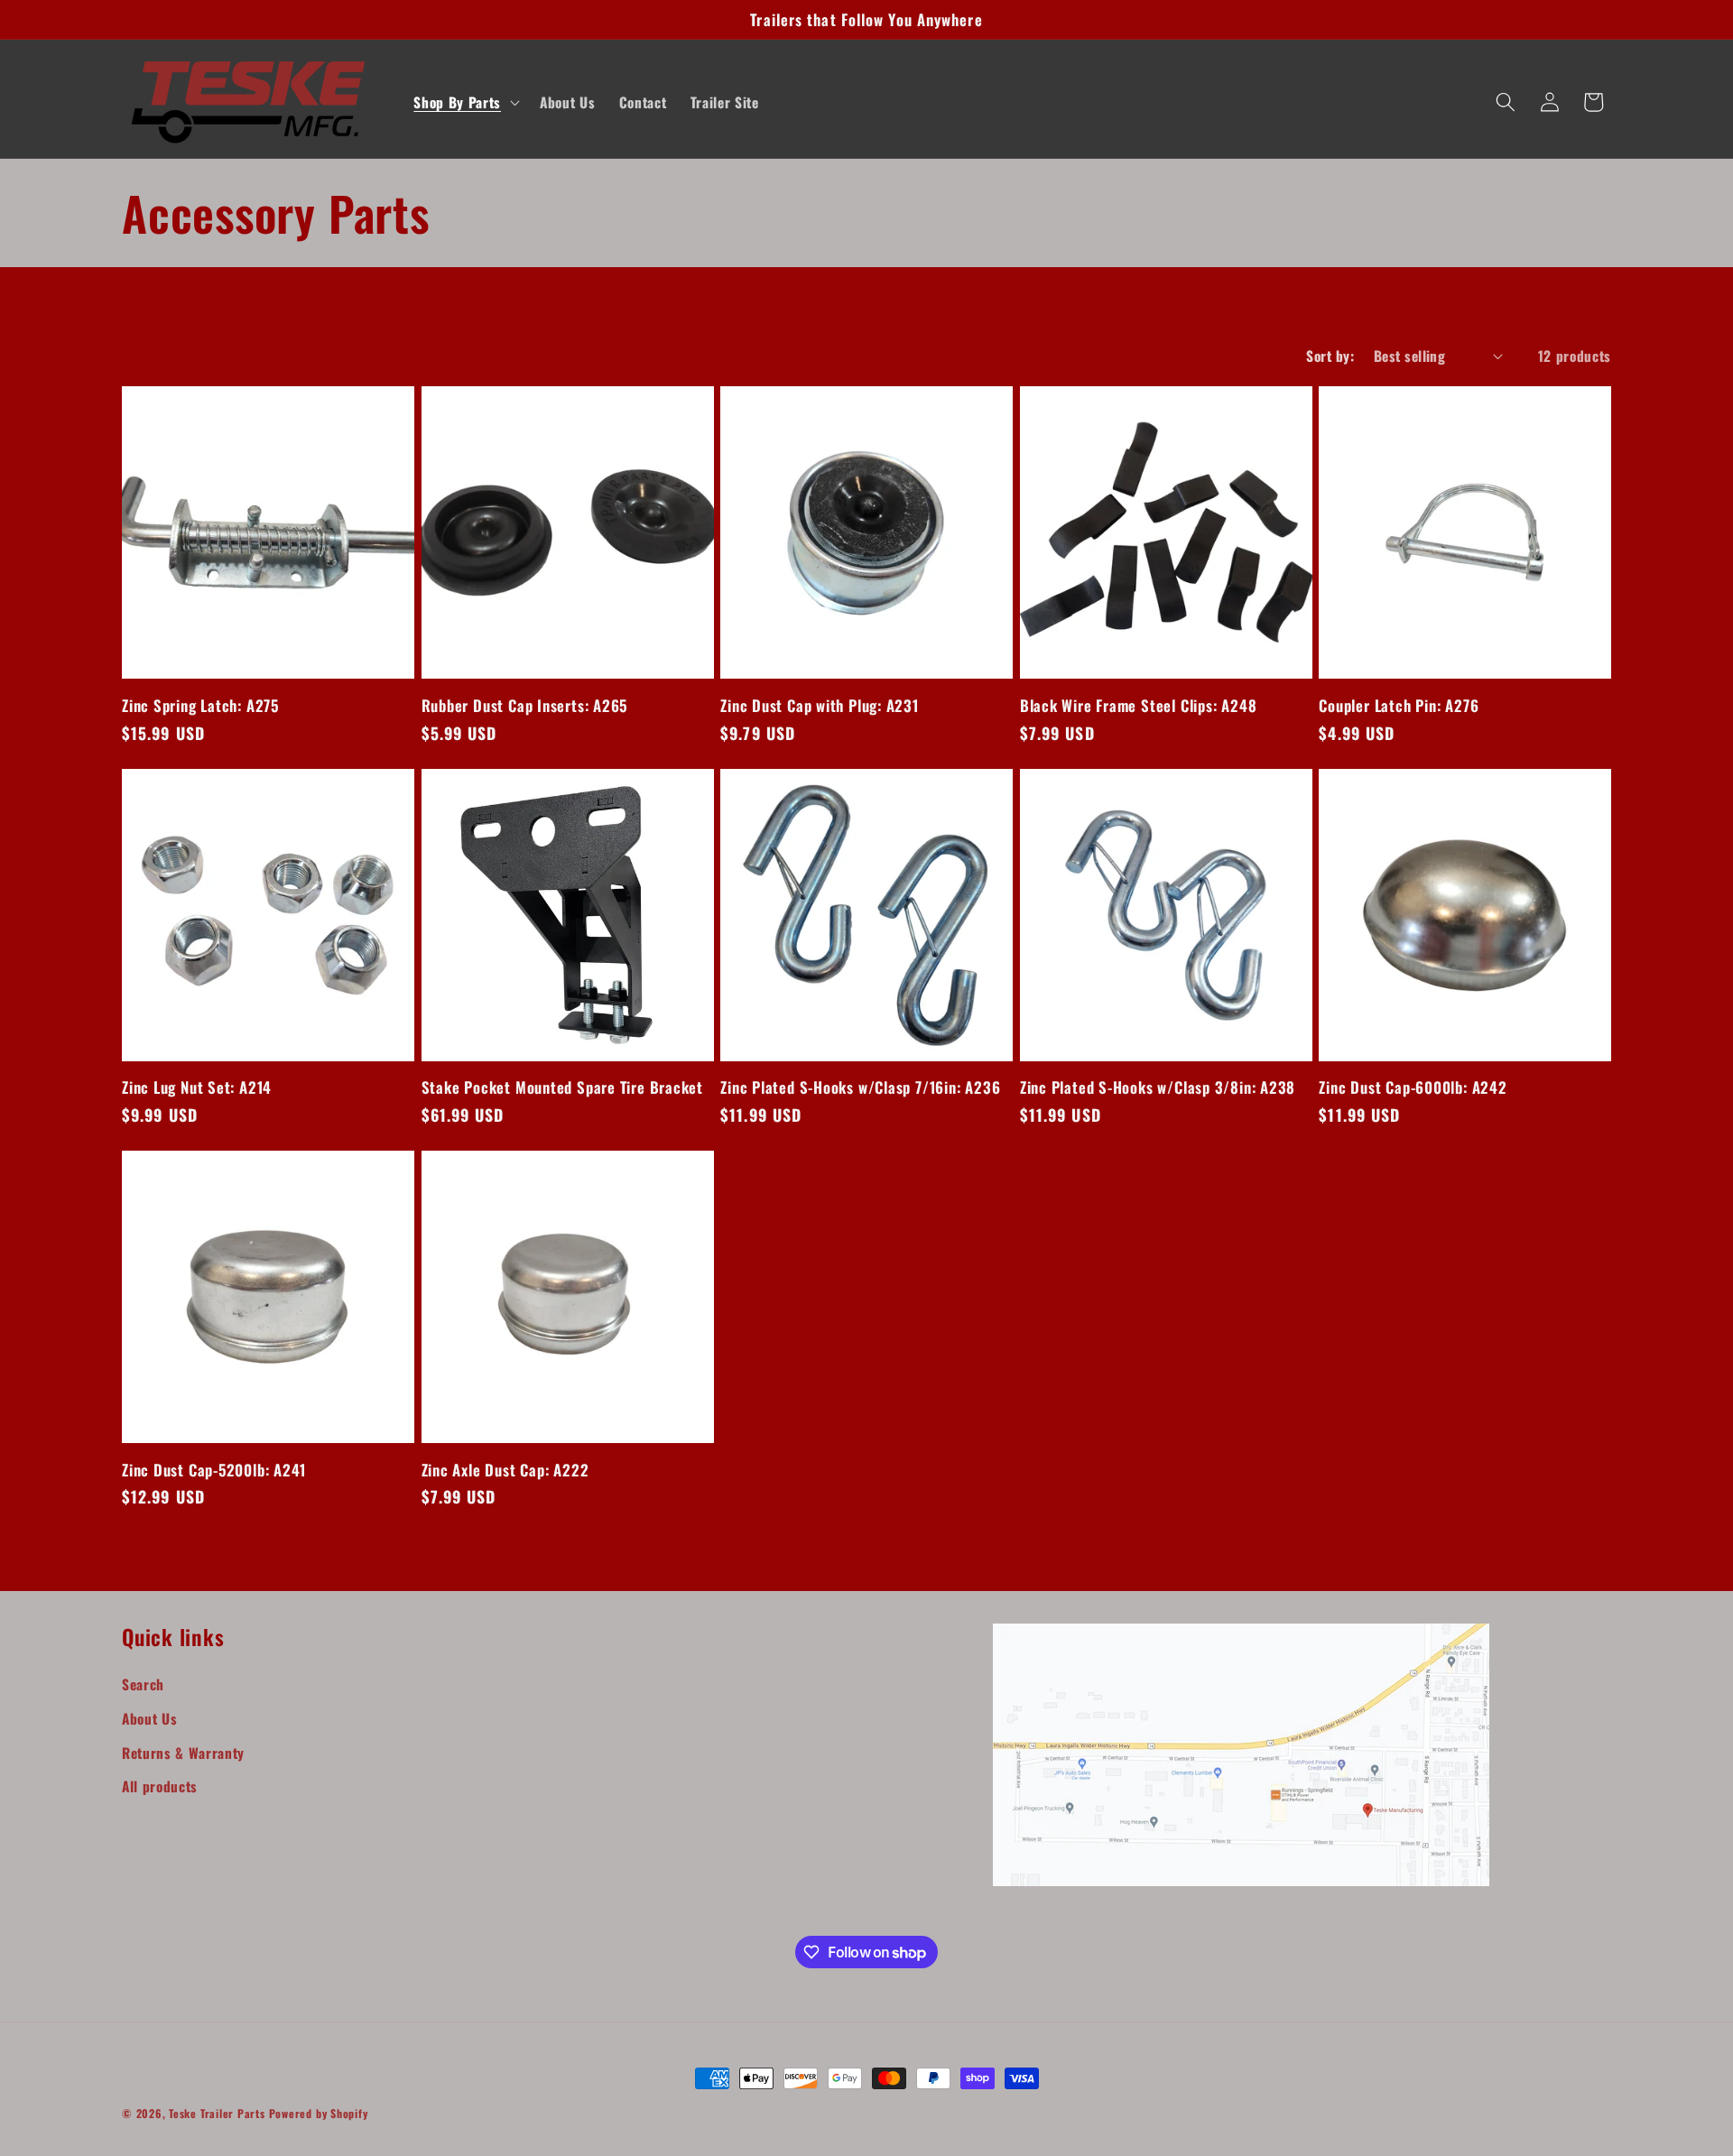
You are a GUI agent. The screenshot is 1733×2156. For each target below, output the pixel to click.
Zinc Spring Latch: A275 (200, 705)
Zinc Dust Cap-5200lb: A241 (214, 1470)
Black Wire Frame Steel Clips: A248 (1139, 705)
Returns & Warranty (183, 1753)
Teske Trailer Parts (217, 2113)
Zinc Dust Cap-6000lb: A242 (1413, 1087)
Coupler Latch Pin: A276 (1399, 705)
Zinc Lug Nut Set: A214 (197, 1087)
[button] (464, 102)
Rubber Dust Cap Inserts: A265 (525, 705)
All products (160, 1786)
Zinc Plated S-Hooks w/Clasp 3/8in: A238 (1158, 1087)
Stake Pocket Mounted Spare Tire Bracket (562, 1087)
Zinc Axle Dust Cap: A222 (505, 1470)
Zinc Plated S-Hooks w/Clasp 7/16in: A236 (860, 1087)
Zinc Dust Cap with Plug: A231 (820, 705)
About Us (149, 1718)
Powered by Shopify (319, 2113)
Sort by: (1330, 356)
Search (143, 1684)
